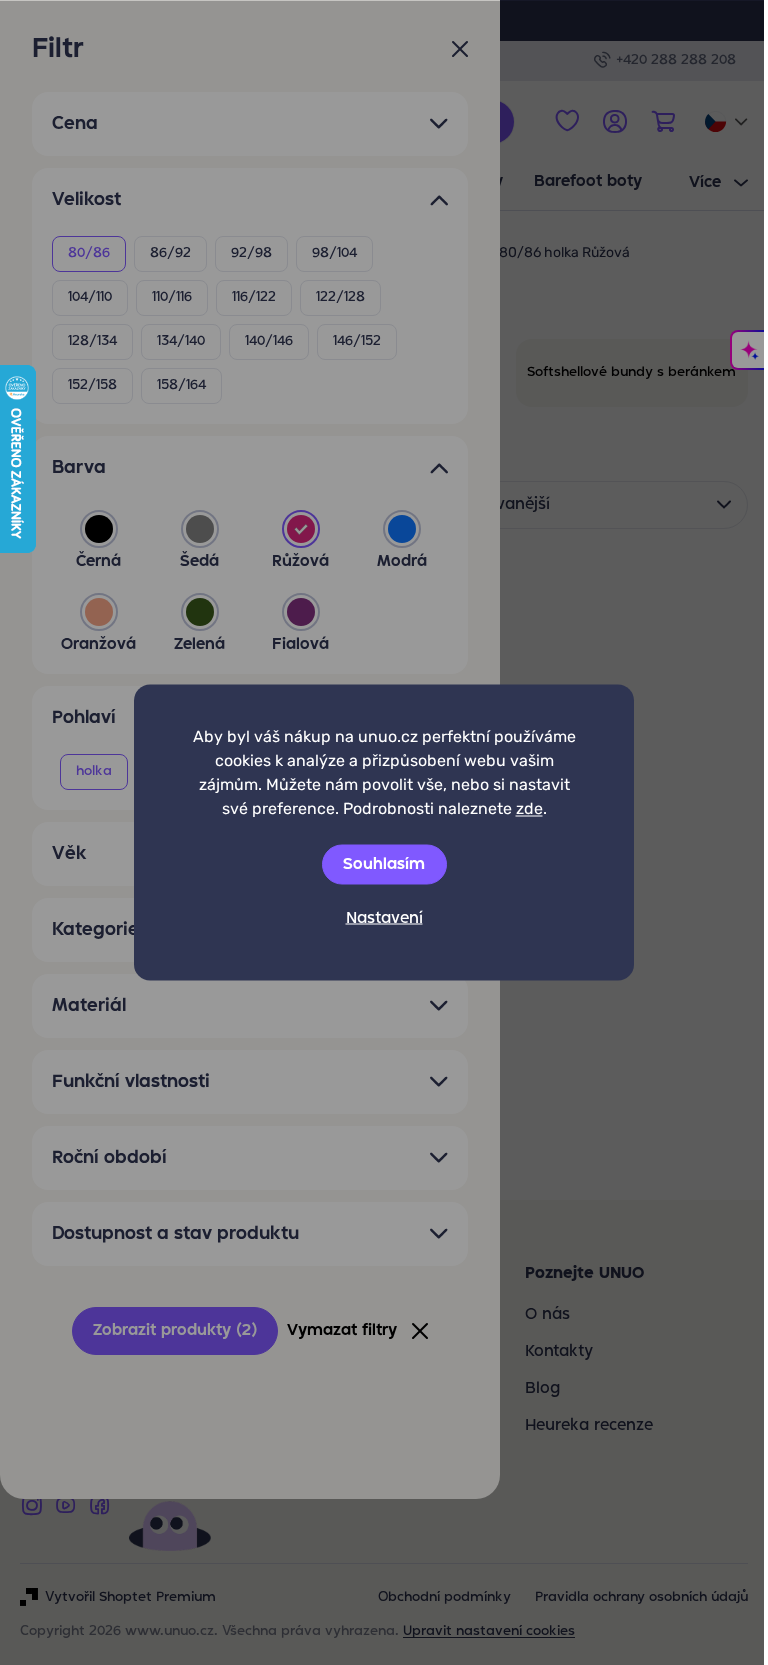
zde (529, 808)
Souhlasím (384, 865)
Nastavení (384, 919)
